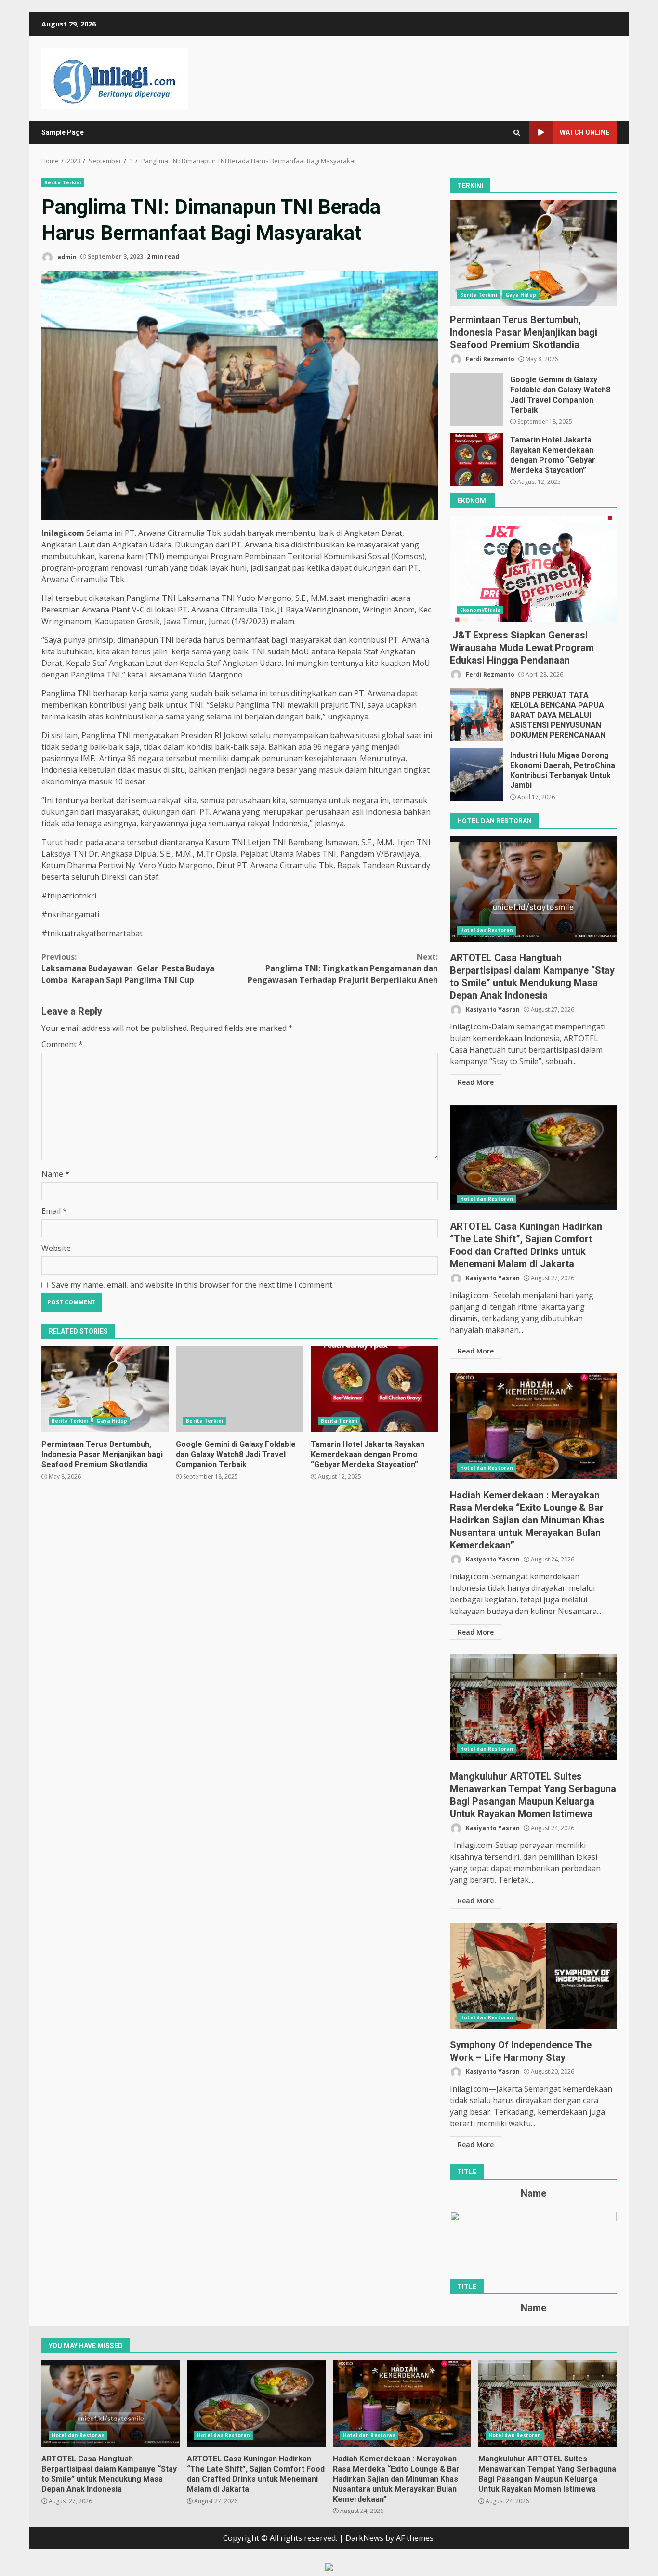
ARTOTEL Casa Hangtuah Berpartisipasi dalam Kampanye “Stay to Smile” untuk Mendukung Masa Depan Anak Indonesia (533, 889)
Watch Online (585, 132)
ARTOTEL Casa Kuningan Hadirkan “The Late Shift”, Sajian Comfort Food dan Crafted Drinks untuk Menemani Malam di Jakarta (533, 1158)
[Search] (517, 133)
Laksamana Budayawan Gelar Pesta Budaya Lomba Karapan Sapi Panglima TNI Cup (128, 968)
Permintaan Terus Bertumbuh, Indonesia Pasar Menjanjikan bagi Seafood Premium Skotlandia (105, 1389)
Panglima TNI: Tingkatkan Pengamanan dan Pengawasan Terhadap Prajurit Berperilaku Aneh (343, 968)
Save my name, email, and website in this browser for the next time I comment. (193, 1285)
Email (54, 1211)
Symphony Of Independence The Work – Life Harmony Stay (533, 1976)
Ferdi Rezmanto (489, 359)
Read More (476, 1082)
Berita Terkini (63, 182)
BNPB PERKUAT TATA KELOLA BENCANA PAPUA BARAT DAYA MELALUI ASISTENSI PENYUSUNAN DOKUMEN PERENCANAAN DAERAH (476, 715)
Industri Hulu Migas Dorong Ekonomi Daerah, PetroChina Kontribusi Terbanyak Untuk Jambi (476, 775)
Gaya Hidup (112, 1421)
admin (66, 256)
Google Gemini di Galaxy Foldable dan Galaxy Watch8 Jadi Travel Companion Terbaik (239, 1389)
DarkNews (364, 2538)
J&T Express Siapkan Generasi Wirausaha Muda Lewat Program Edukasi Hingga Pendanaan (533, 569)
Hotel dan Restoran (487, 930)
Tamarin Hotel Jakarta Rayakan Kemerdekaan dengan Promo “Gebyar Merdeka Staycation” (374, 1389)
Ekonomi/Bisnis (480, 610)
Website (56, 1248)
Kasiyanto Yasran (492, 1009)
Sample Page (63, 132)
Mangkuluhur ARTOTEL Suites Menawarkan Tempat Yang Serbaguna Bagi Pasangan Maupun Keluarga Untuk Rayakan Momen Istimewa (533, 1707)
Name (55, 1174)
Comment (62, 1044)
